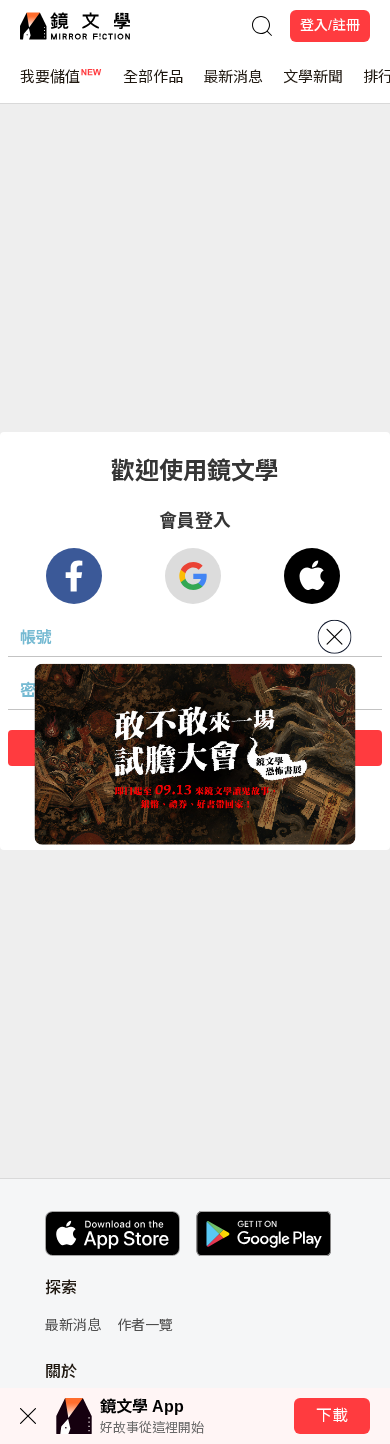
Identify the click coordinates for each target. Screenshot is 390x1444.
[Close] (335, 637)
